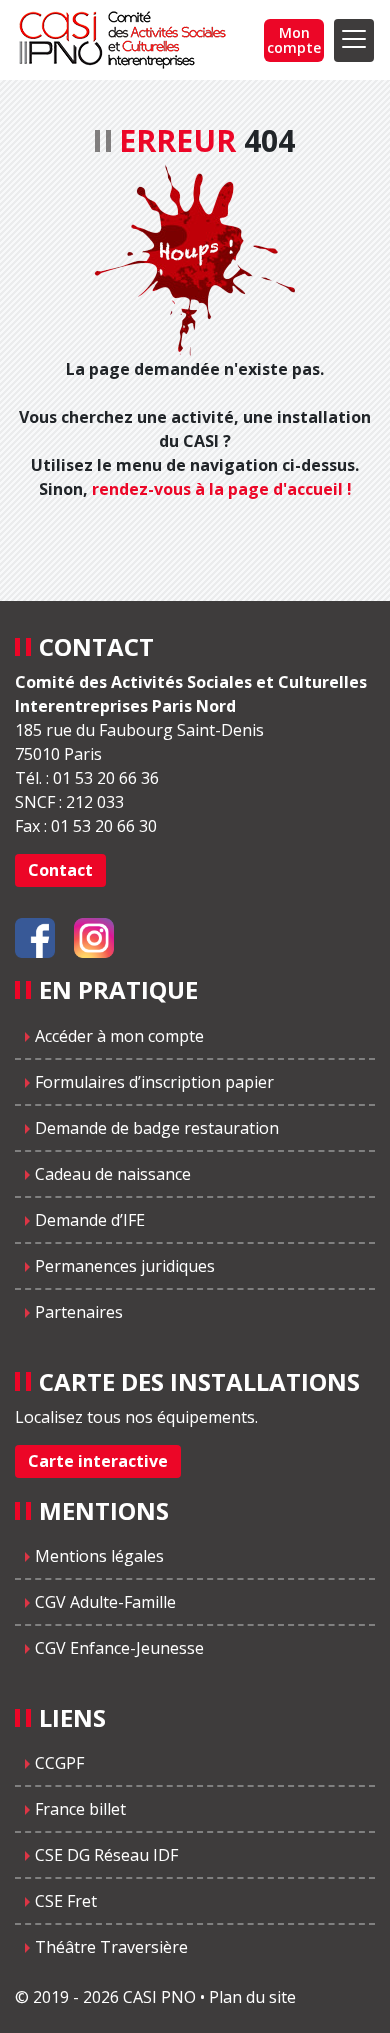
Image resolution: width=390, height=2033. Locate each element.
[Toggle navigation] (354, 40)
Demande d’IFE (90, 1220)
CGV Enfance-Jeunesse (119, 1648)
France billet (80, 1809)
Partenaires (79, 1312)
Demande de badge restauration (157, 1128)
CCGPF (59, 1763)
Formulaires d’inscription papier (154, 1082)
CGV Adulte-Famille (105, 1602)
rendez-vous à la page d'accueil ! (222, 489)
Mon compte (294, 40)
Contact (60, 870)
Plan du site (252, 1997)
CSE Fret (66, 1901)
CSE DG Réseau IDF (106, 1855)
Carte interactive (98, 1461)
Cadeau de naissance (113, 1174)
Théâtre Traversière (111, 1947)
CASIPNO (125, 40)
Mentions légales (99, 1556)
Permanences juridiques (125, 1266)
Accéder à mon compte (119, 1036)
